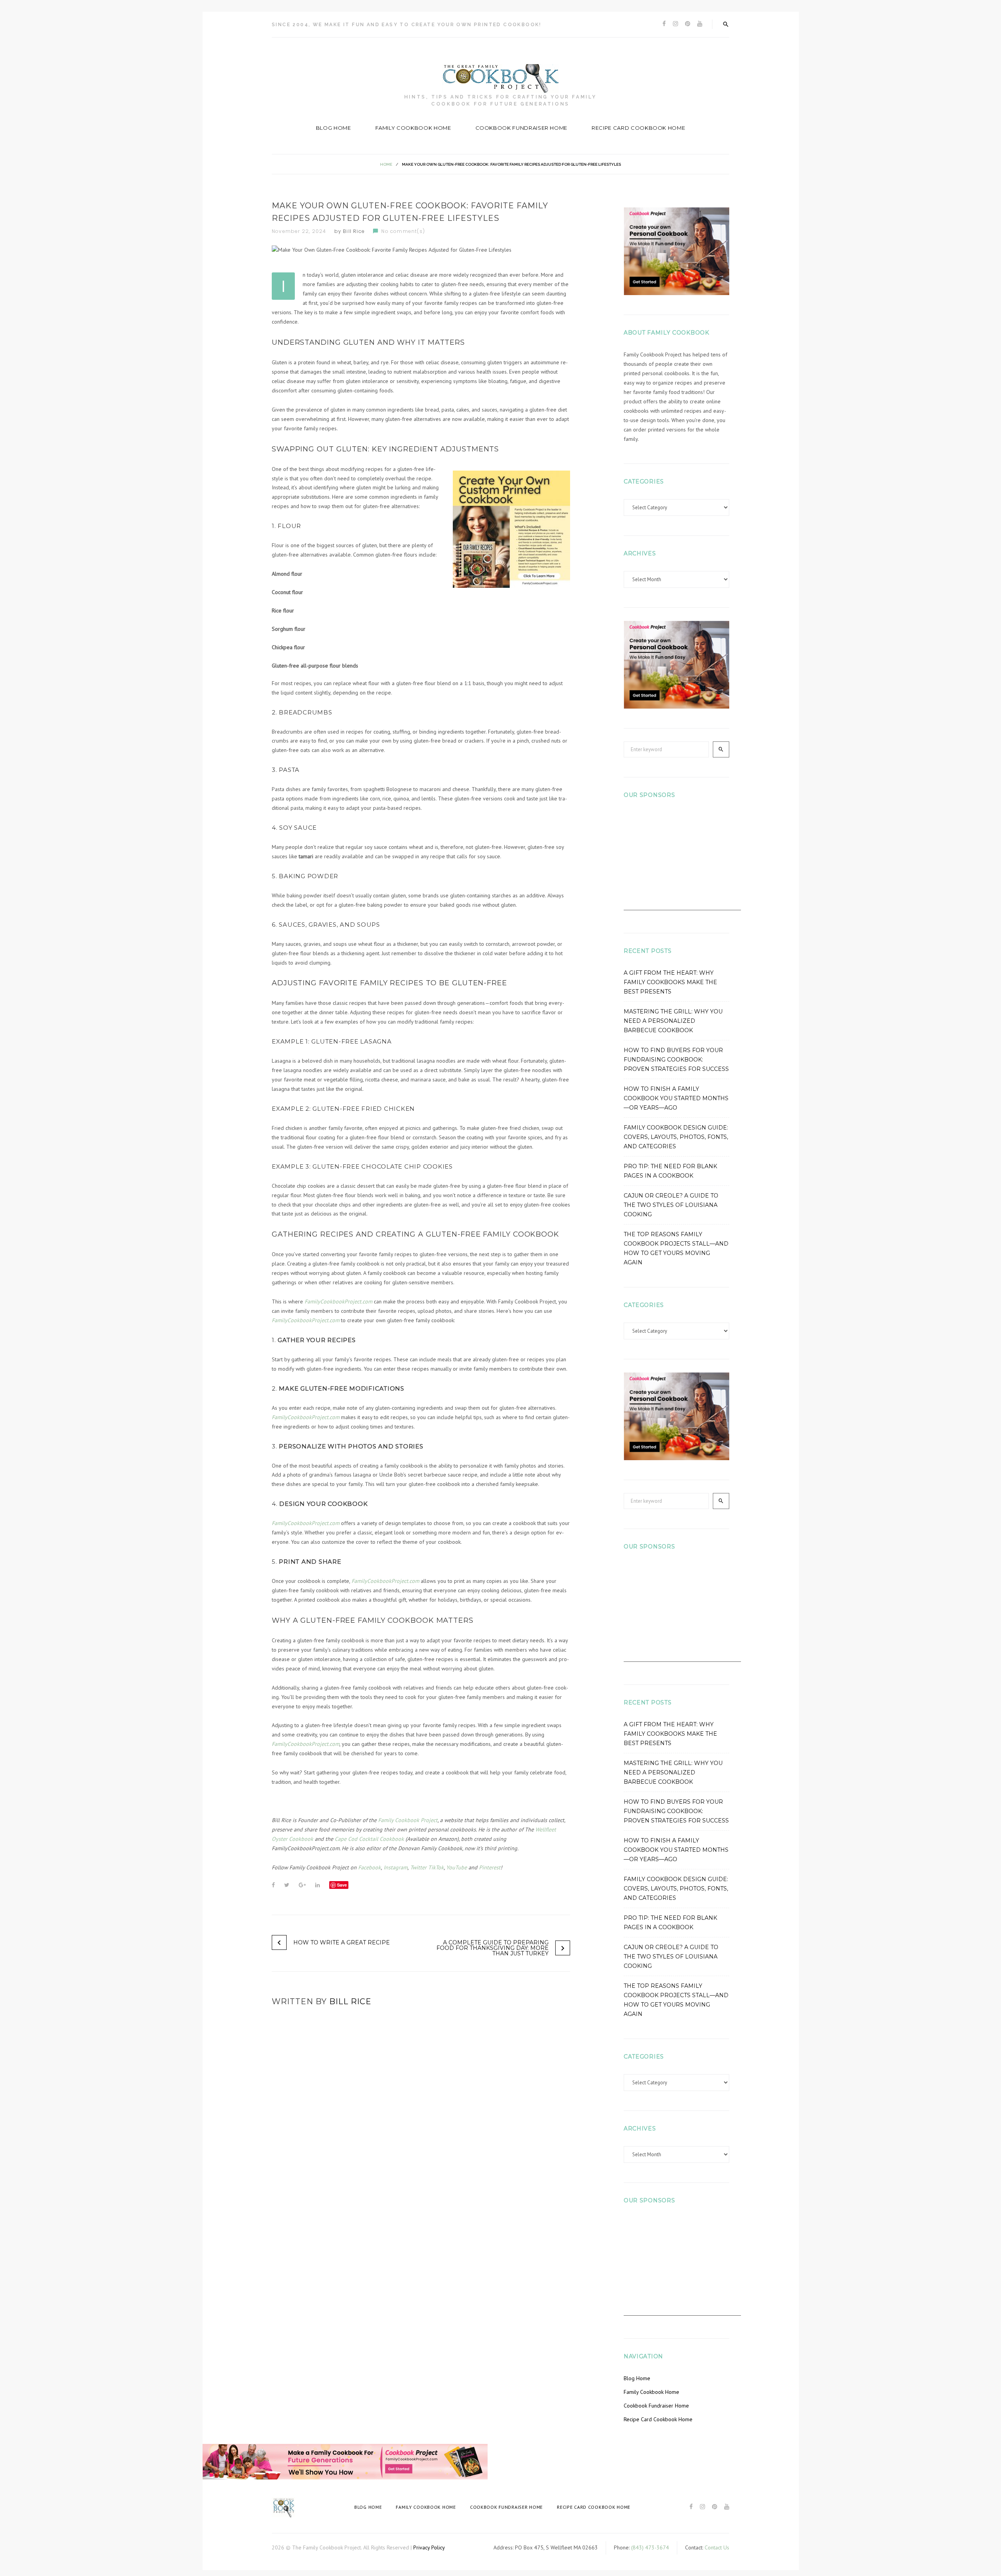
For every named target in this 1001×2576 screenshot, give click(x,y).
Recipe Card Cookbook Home (638, 128)
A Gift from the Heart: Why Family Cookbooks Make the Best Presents (670, 982)
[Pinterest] (688, 24)
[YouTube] (700, 24)
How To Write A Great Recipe (342, 1942)
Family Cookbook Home (413, 128)
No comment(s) (403, 231)
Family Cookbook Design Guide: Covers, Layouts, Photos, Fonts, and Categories (676, 1137)
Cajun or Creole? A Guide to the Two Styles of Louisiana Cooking (671, 1205)
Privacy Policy (429, 2547)
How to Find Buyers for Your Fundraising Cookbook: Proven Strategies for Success (676, 1060)
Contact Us (717, 2547)
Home (386, 164)
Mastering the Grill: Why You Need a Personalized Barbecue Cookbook (673, 1021)
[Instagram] (675, 24)
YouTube (457, 1867)
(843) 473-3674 (650, 2547)
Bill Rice (354, 231)
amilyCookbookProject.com (307, 1320)
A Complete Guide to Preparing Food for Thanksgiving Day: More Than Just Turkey (492, 1948)
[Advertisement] (682, 861)
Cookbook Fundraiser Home (522, 128)
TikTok (435, 1867)
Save (342, 1885)
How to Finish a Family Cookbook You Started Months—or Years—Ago (676, 1098)
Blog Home (334, 128)
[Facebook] (664, 24)
